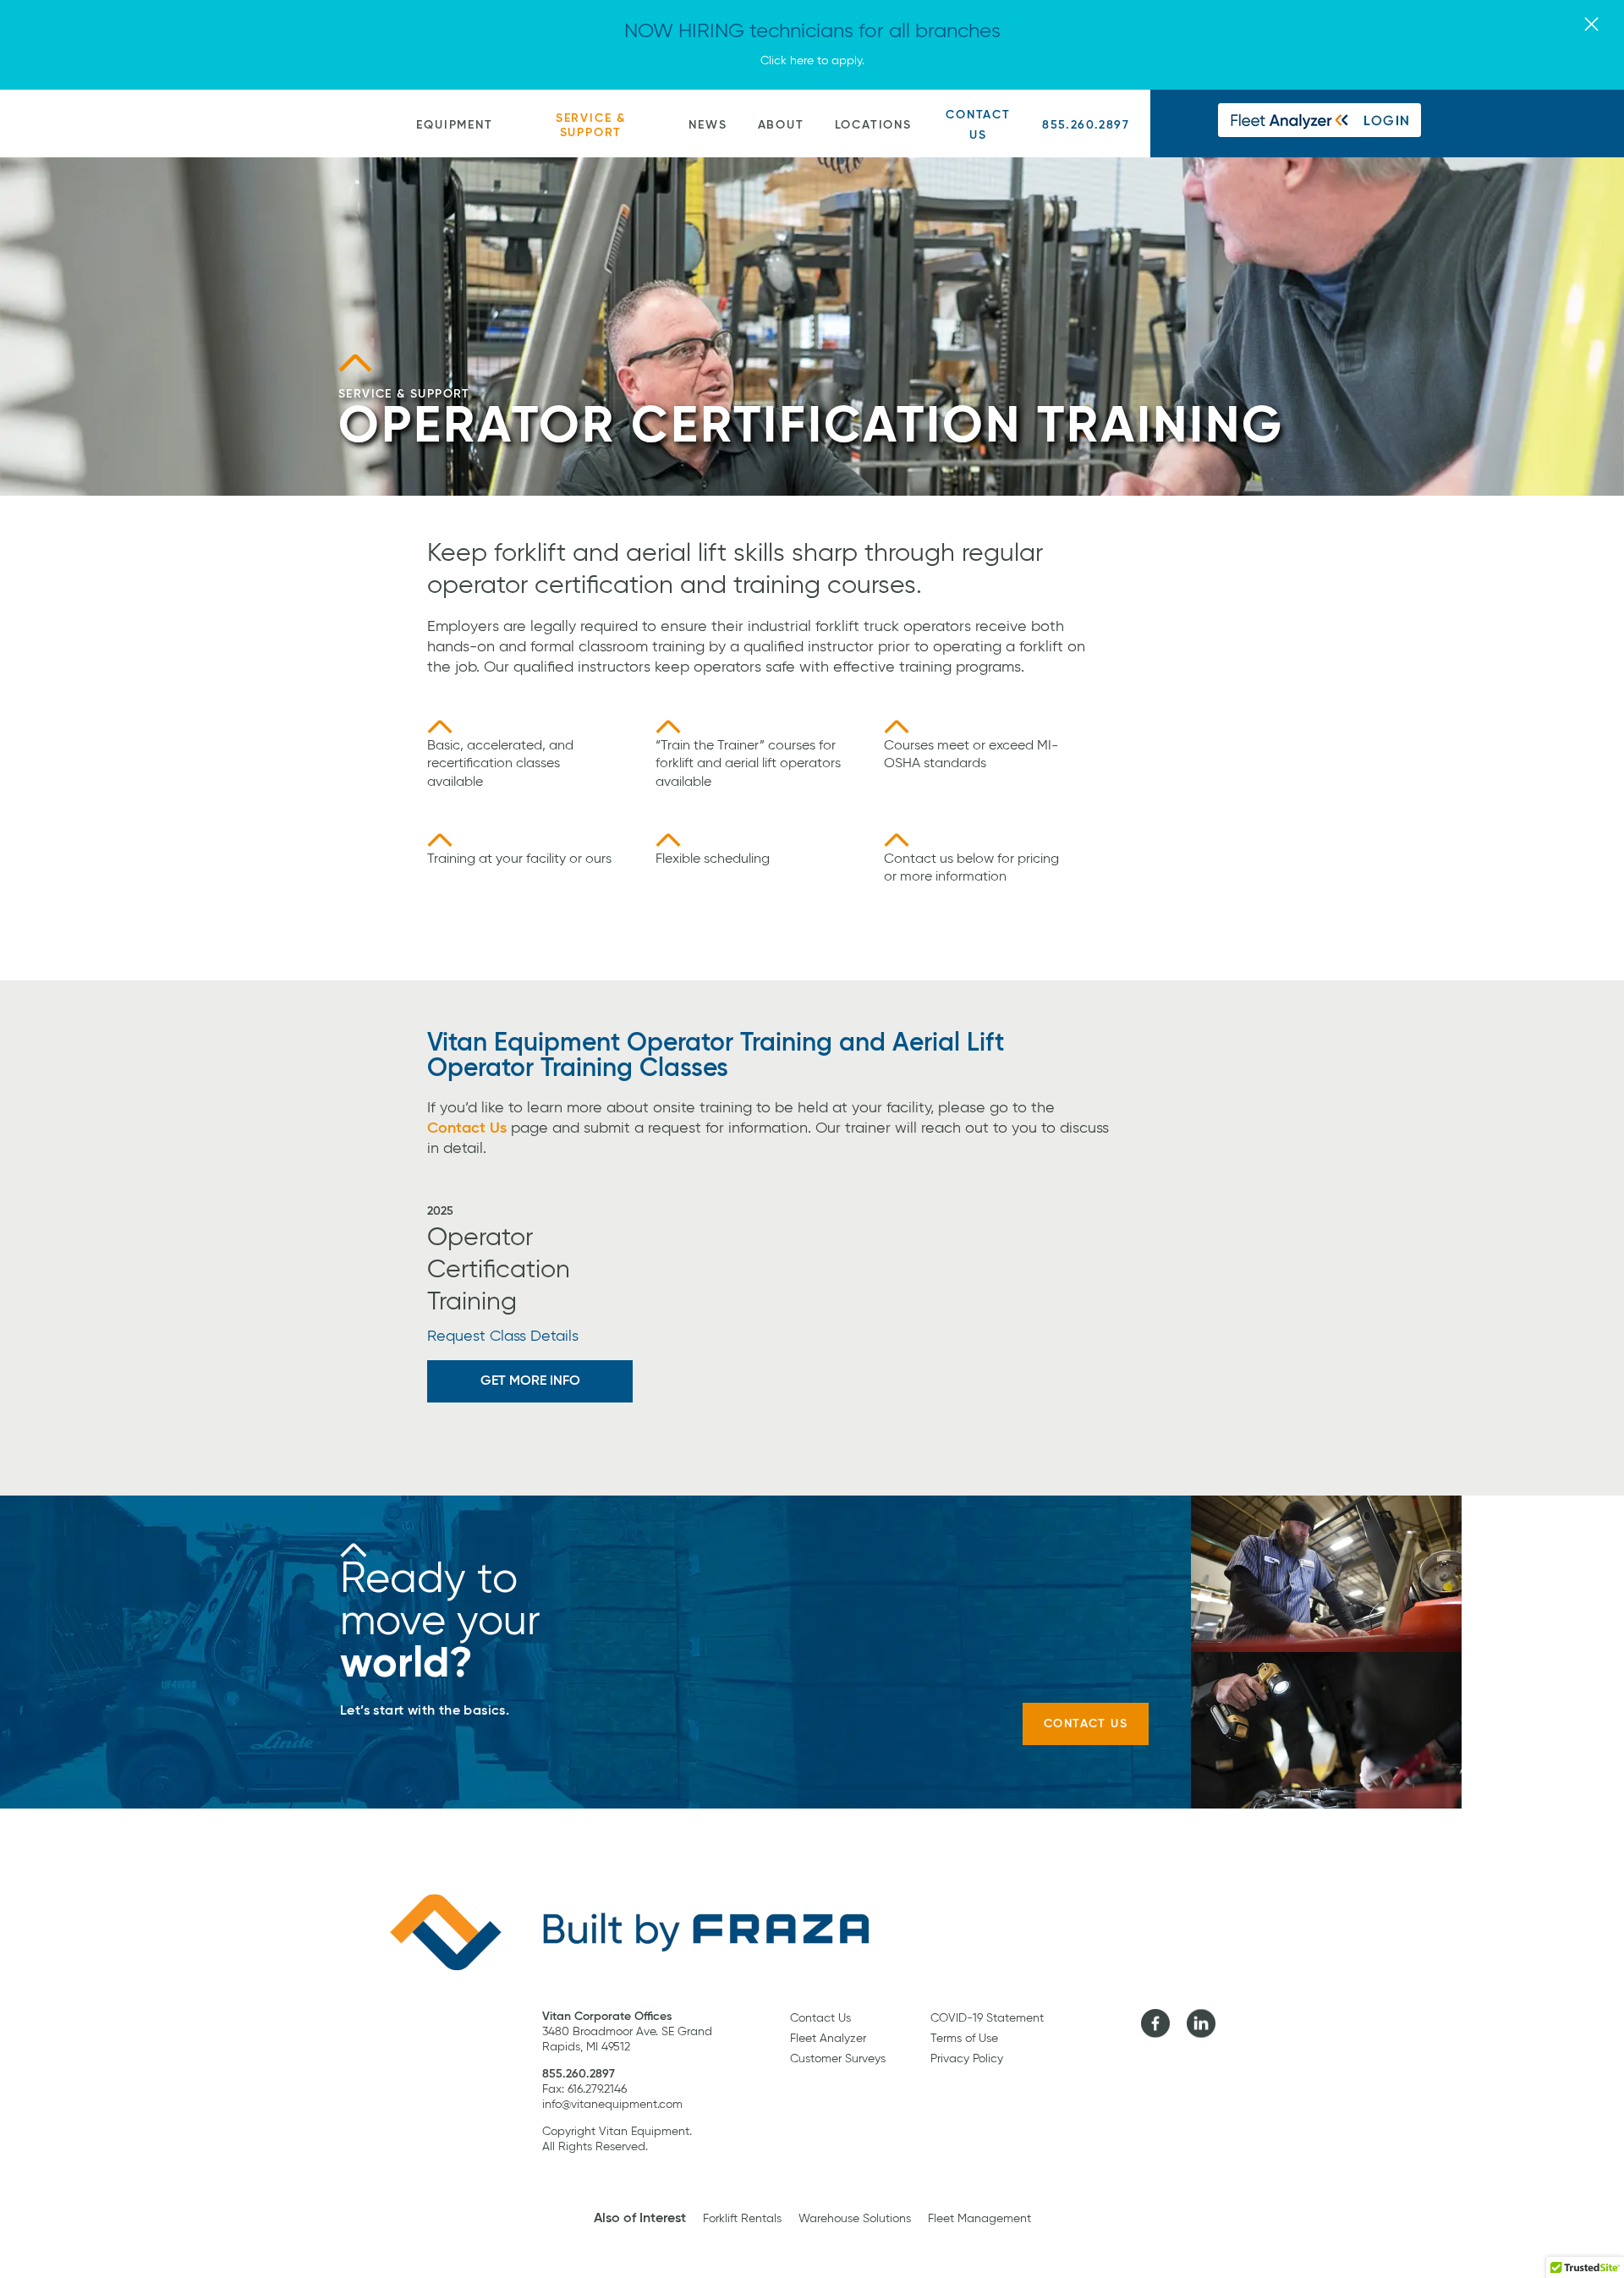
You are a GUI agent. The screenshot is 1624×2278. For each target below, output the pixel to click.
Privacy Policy (967, 2059)
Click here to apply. (812, 61)
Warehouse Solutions (855, 2219)
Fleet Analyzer (828, 2039)
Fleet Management (979, 2219)
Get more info (530, 1381)
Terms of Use (964, 2039)
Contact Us (978, 125)
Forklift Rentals (742, 2219)
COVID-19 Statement (987, 2018)
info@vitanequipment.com (612, 2105)
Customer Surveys (838, 2059)
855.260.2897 (1086, 125)
